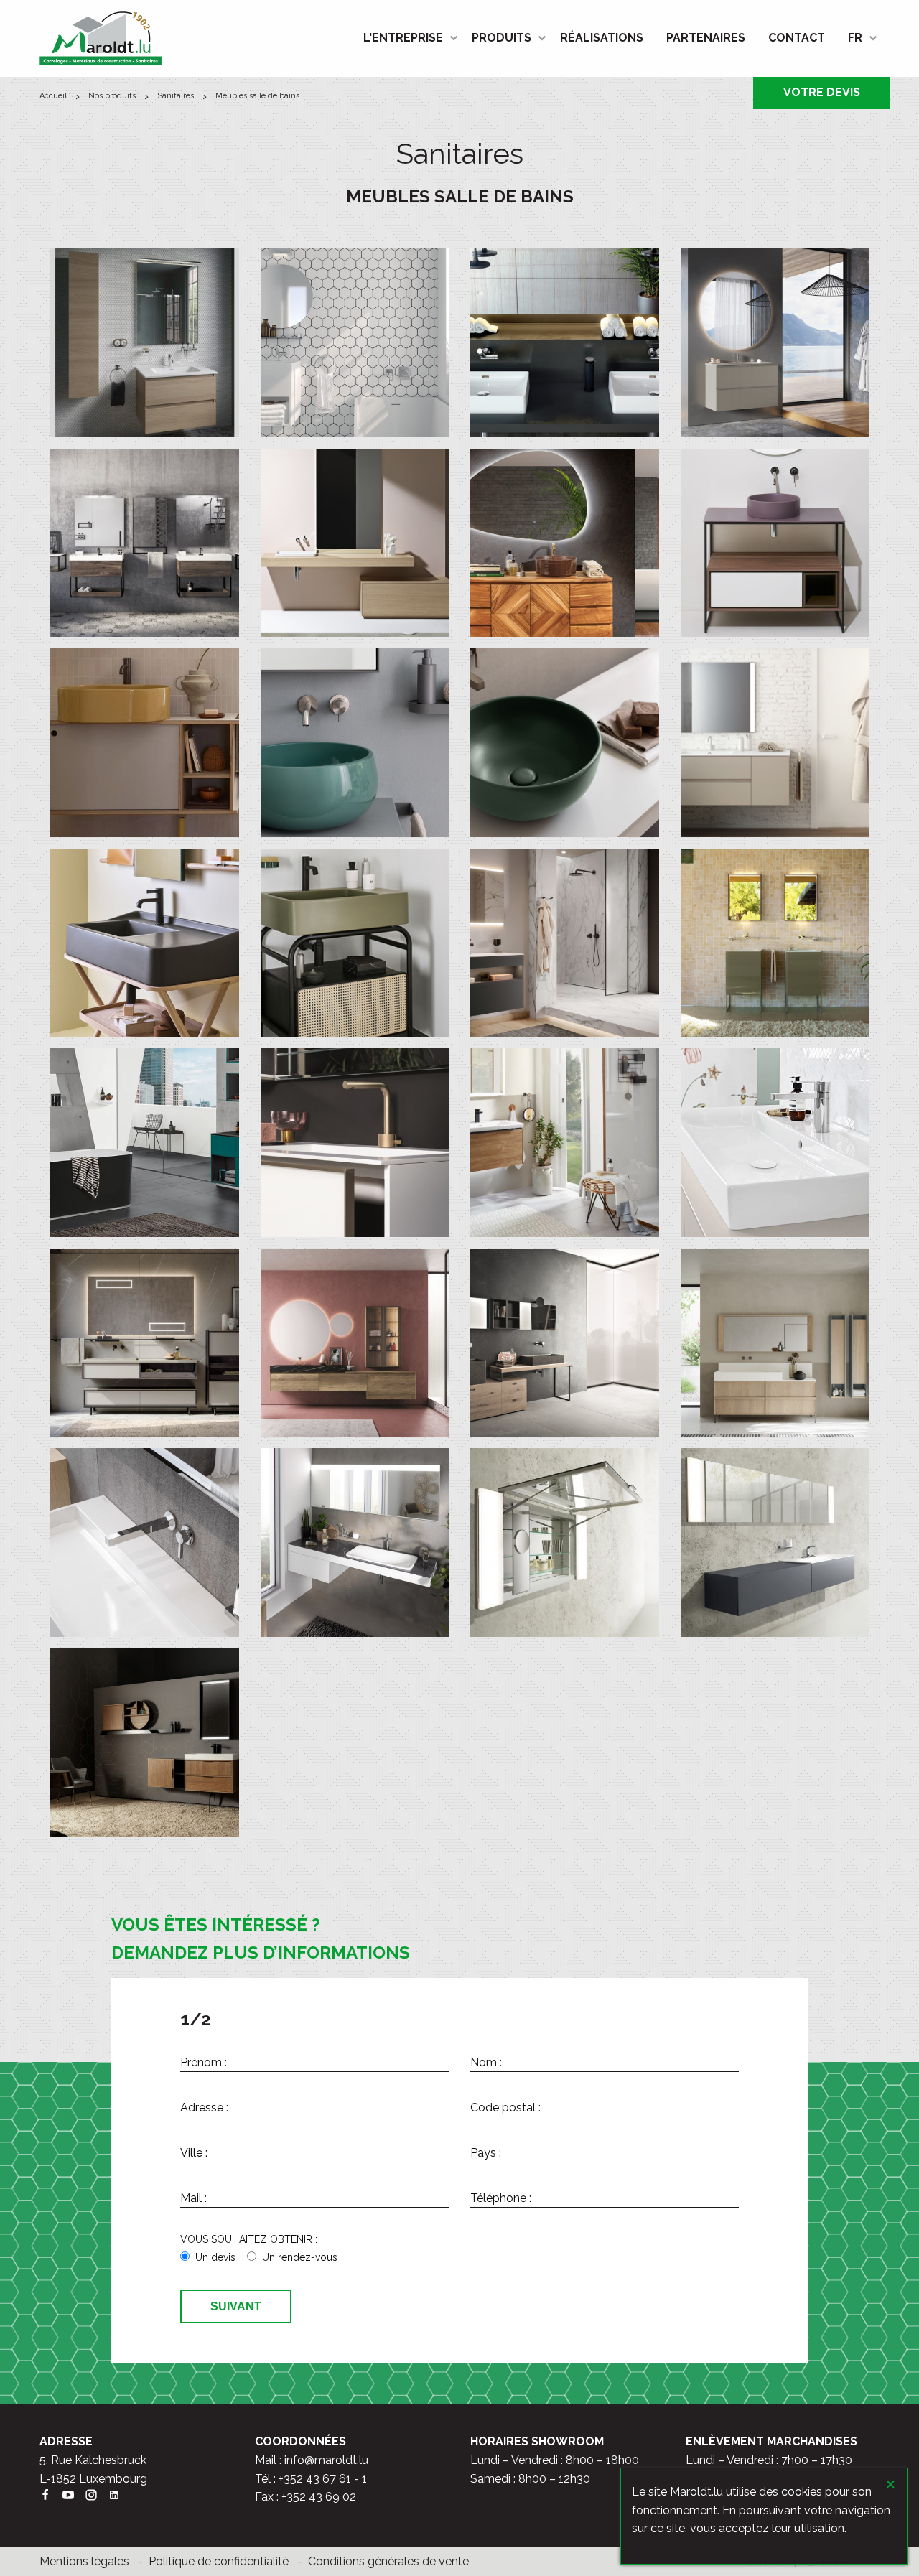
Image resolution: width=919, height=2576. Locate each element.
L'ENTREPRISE (403, 38)
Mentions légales (84, 2561)
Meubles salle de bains (257, 96)
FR (855, 38)
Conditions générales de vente (388, 2561)
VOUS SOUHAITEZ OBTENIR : (249, 2239)
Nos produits (112, 96)
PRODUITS (502, 38)
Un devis (215, 2257)
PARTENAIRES (706, 38)
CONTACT (797, 38)
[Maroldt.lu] (101, 37)
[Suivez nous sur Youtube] (74, 2497)
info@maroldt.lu (326, 2460)
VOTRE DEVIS (822, 92)
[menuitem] (406, 38)
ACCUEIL (53, 96)
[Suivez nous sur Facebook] (51, 2497)
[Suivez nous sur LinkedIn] (120, 2497)
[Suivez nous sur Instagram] (97, 2497)
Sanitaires (176, 96)
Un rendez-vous (300, 2257)
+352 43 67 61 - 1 (323, 2479)
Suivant (236, 2306)
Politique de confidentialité (219, 2561)
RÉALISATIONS (602, 38)
